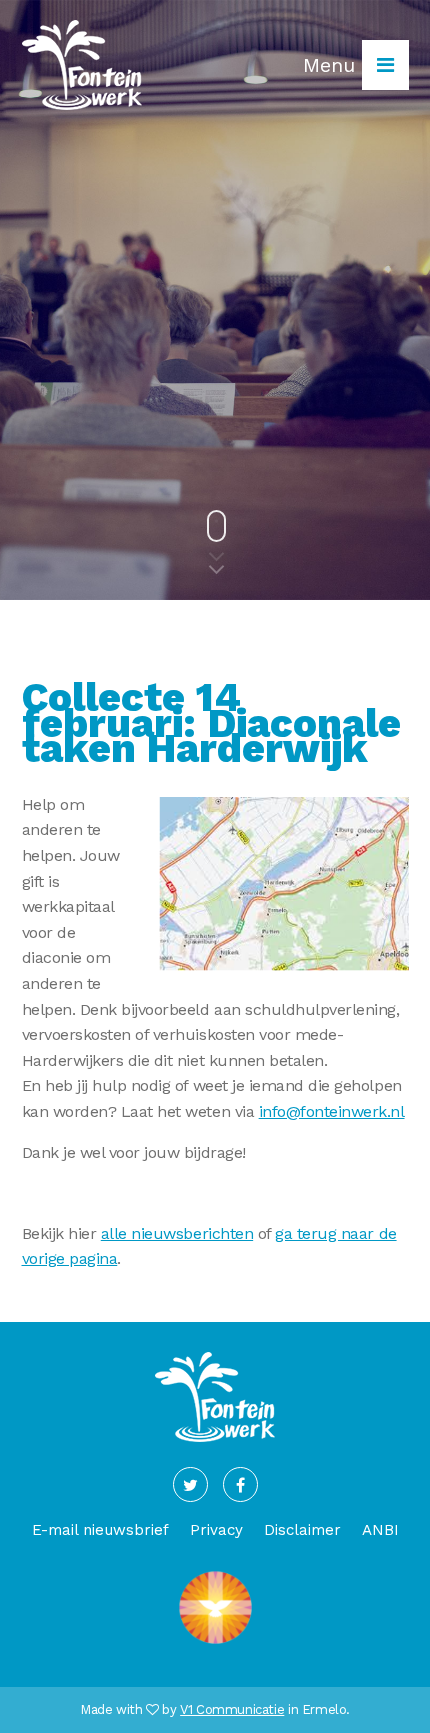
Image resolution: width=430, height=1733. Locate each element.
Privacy (216, 1530)
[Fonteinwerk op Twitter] (190, 1484)
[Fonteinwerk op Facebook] (240, 1484)
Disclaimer (302, 1530)
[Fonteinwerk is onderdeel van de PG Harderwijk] (215, 1644)
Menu (332, 65)
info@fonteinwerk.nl (332, 1111)
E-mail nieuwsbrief (100, 1530)
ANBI (380, 1530)
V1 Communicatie (232, 1709)
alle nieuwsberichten (177, 1233)
